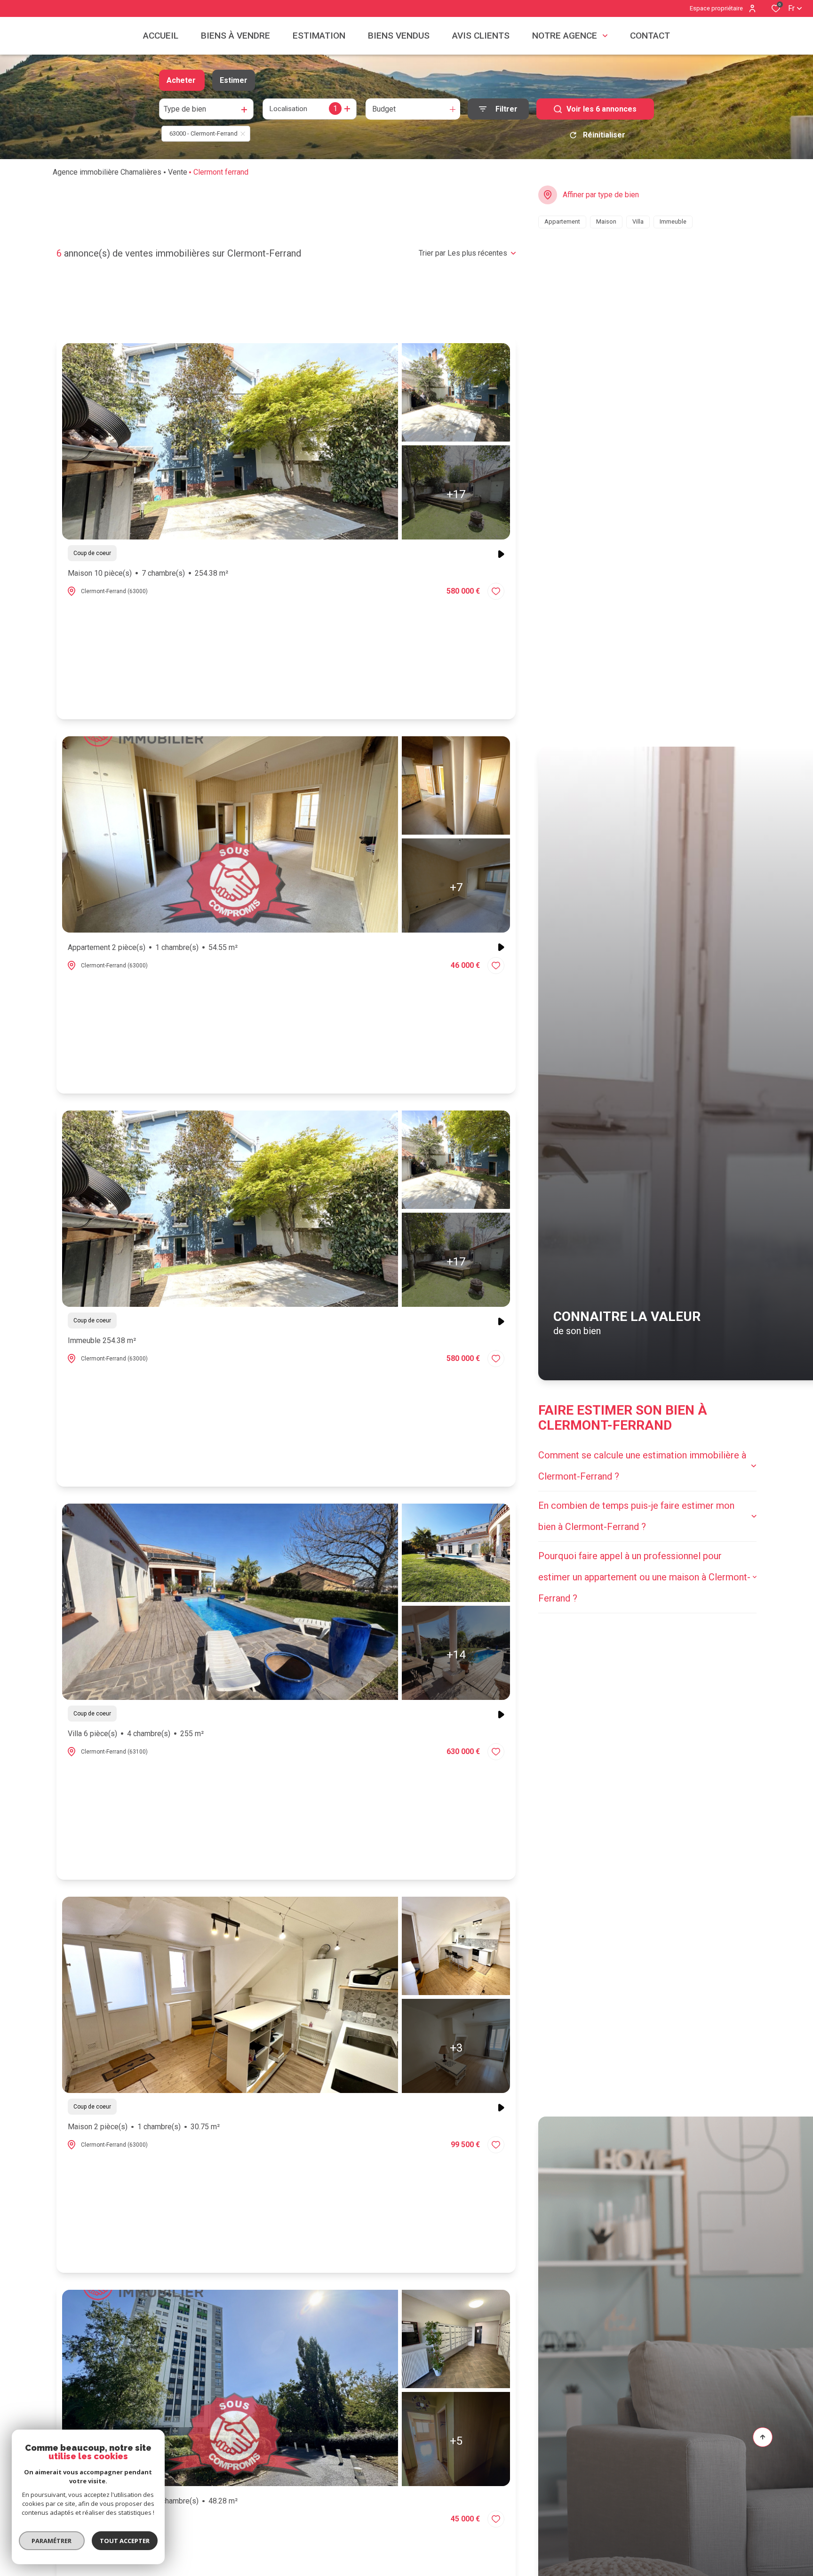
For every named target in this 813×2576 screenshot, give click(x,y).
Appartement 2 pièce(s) (153, 947)
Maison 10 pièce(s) (148, 573)
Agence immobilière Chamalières (107, 172)
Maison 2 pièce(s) (144, 2127)
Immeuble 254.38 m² (102, 1340)
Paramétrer (52, 2541)
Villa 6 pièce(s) (136, 1734)
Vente (178, 172)
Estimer (234, 80)
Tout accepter (125, 2541)
